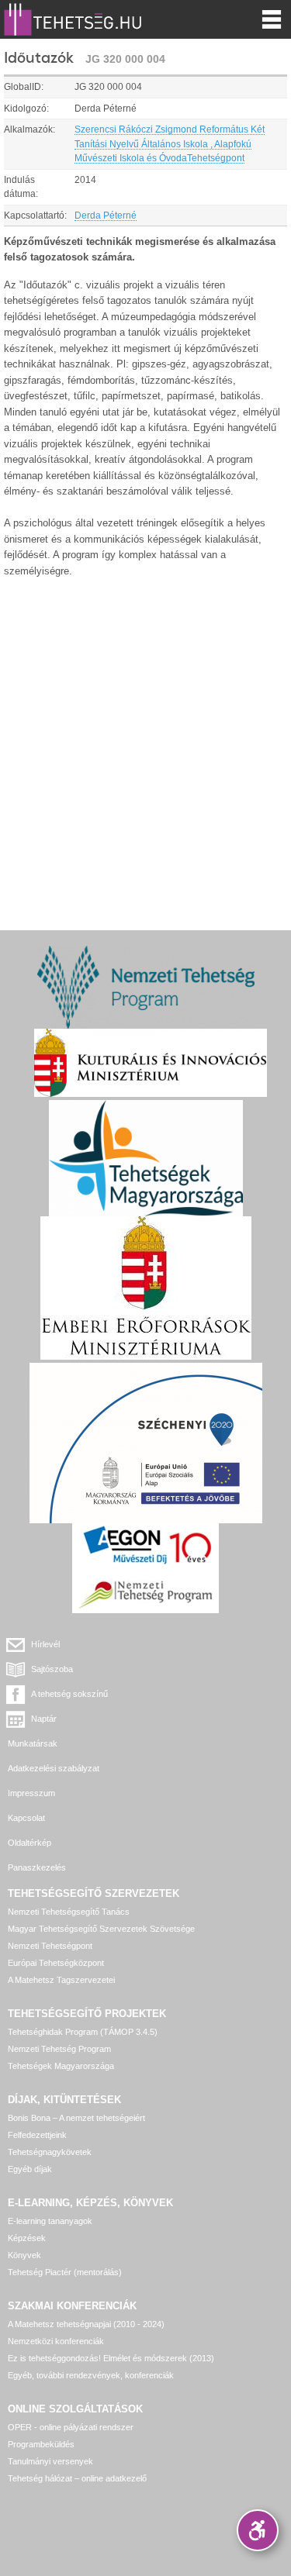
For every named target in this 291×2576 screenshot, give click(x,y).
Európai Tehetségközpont (56, 1963)
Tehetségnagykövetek (50, 2152)
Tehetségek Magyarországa (61, 2066)
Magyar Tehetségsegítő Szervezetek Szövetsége (101, 1929)
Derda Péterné (106, 216)
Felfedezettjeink (37, 2135)
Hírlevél (45, 1644)
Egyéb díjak (30, 2169)
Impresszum (31, 1793)
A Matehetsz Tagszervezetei (61, 1980)
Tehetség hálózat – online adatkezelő (77, 2478)
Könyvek (24, 2255)
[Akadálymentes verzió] (258, 2530)
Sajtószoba (52, 1669)
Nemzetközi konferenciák (56, 2341)
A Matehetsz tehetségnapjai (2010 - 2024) (86, 2324)
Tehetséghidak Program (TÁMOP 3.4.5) (83, 2032)
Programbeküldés (41, 2444)
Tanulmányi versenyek (50, 2461)
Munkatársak (33, 1743)
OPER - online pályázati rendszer (71, 2427)
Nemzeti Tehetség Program (59, 2049)
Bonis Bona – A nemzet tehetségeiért (76, 2118)
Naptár (44, 1719)
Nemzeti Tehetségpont (50, 1946)
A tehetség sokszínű (69, 1694)
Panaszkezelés (37, 1867)
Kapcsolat (26, 1818)
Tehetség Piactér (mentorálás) (65, 2272)
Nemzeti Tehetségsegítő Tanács (69, 1912)
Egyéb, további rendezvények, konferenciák (91, 2375)
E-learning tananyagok (50, 2221)
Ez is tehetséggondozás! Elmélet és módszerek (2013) (111, 2358)
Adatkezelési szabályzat (54, 1768)
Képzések (27, 2238)
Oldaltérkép (29, 1843)
